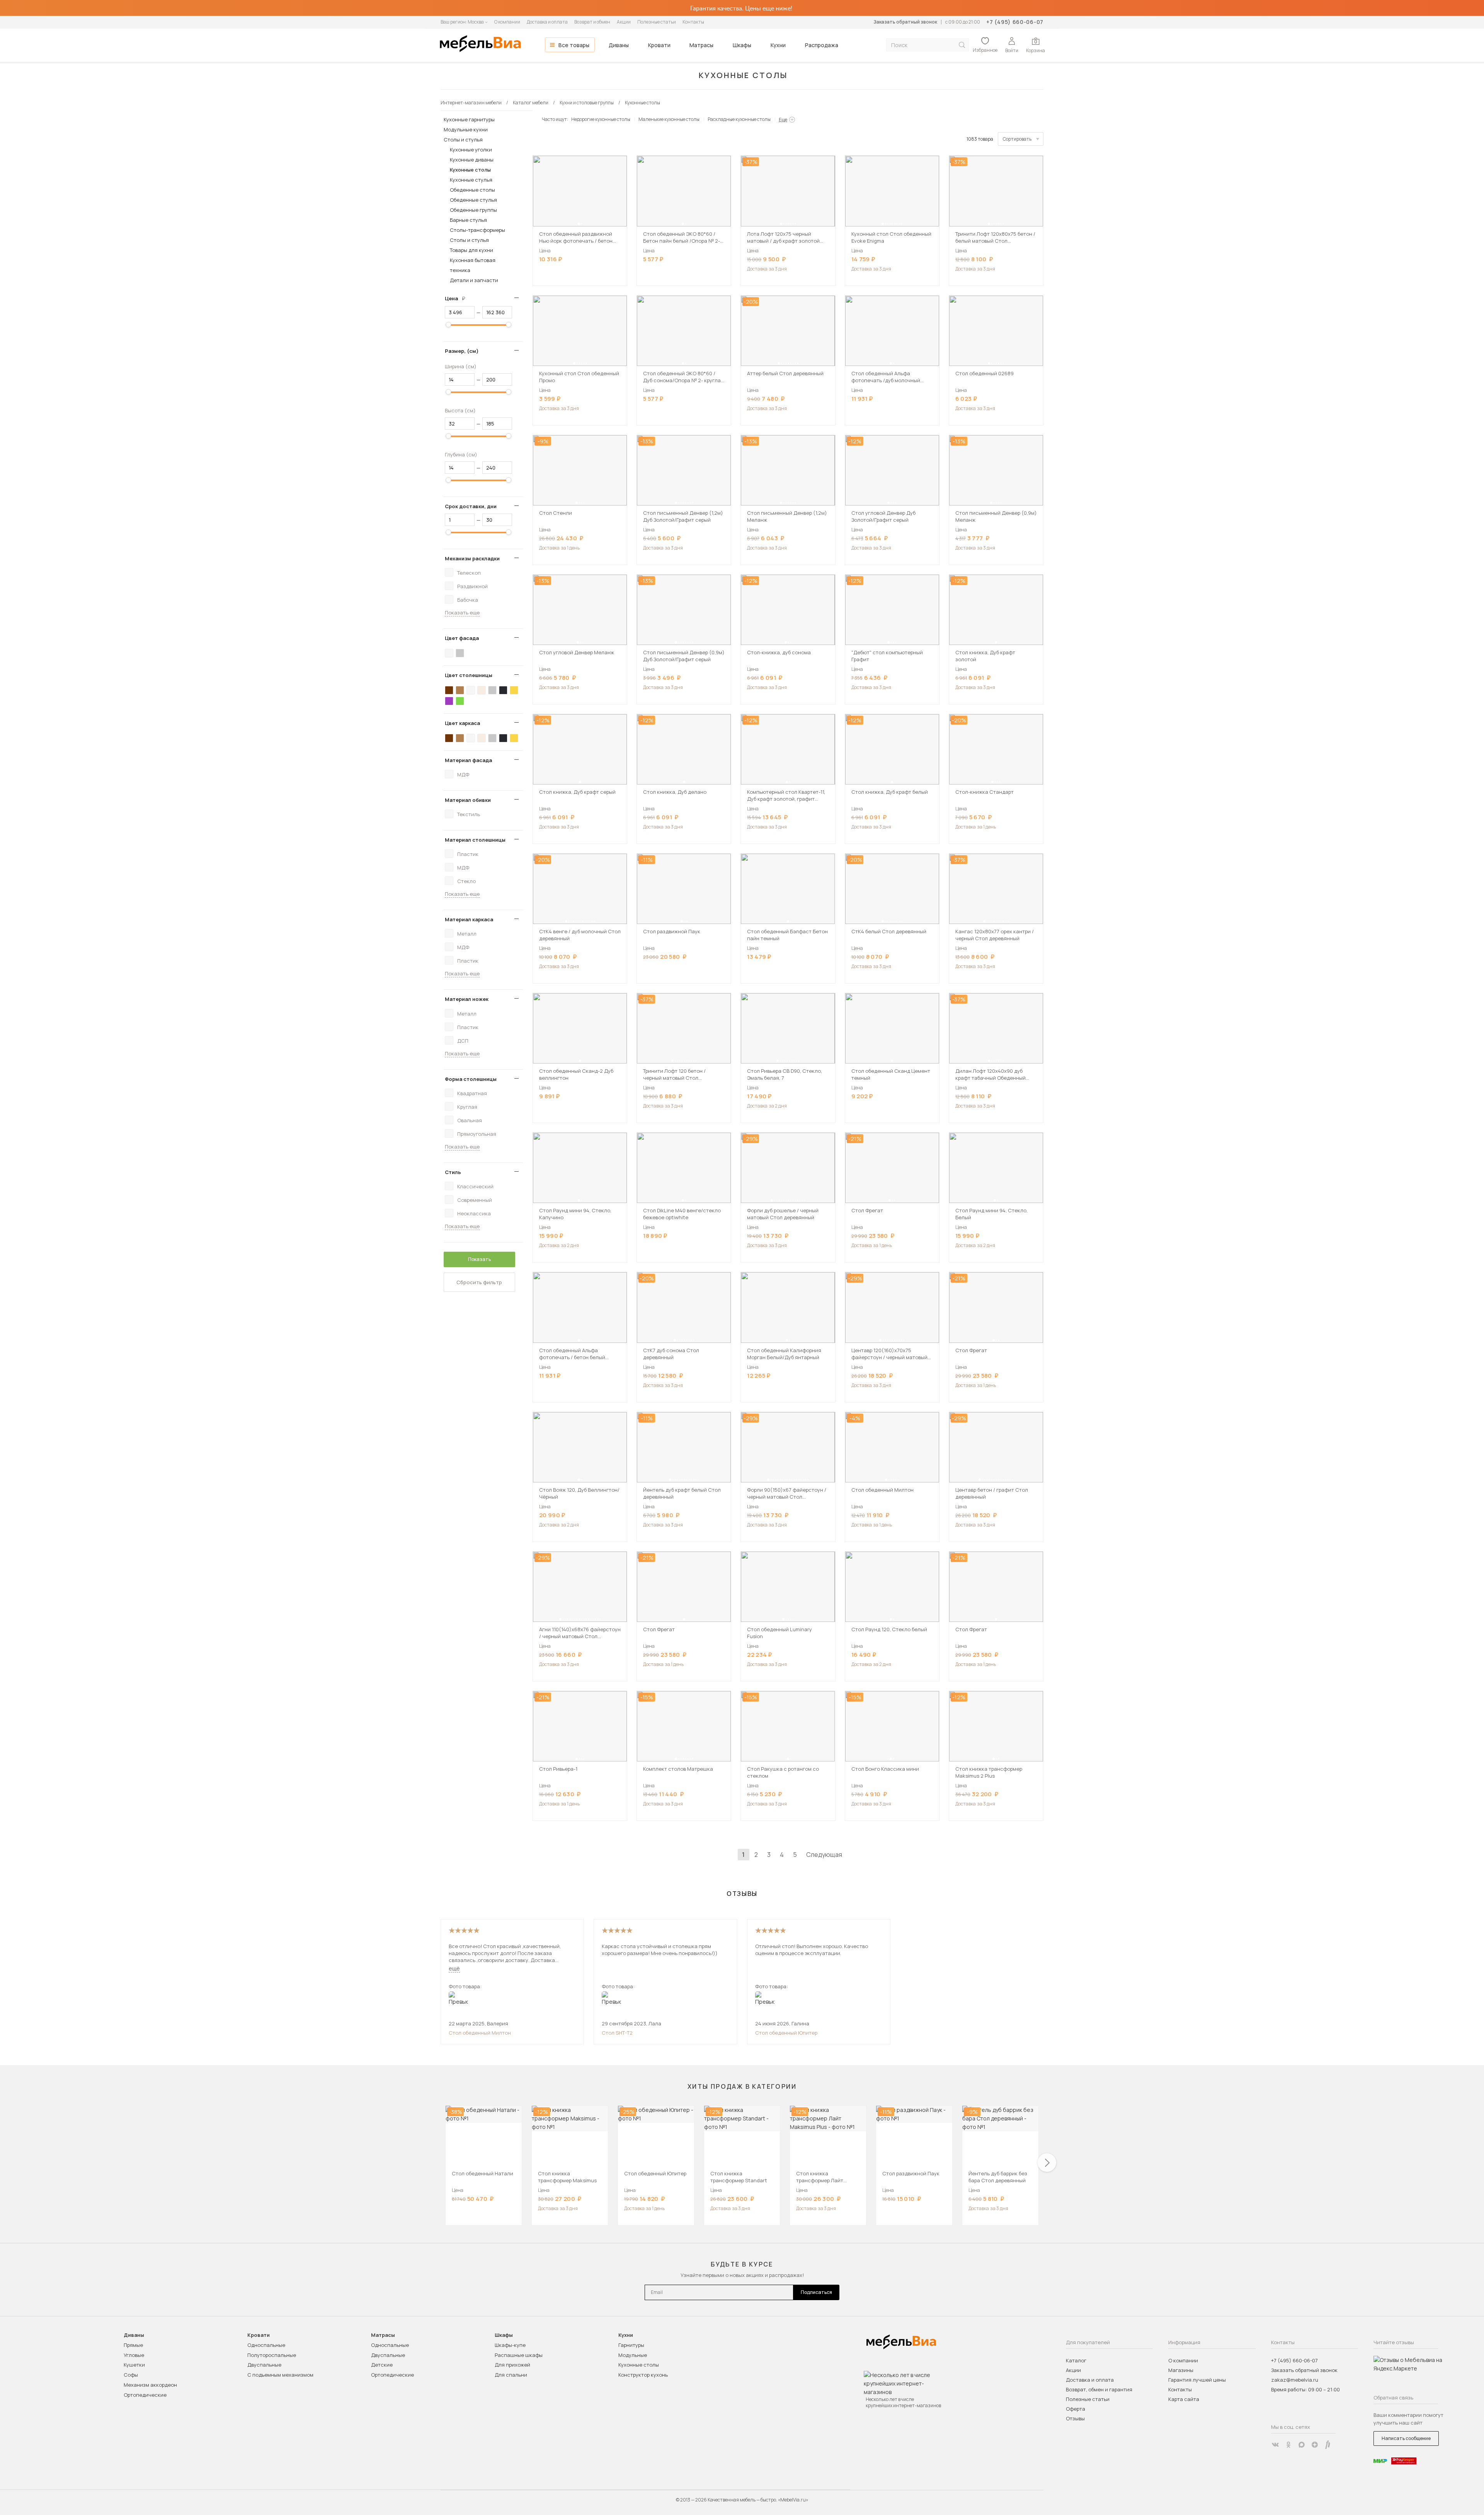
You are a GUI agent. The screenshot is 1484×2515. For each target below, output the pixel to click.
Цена (458, 298)
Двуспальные (264, 2365)
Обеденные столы (472, 190)
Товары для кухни (471, 250)
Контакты (693, 22)
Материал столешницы (475, 840)
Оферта (1076, 2409)
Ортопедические (145, 2395)
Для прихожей (512, 2365)
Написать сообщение (1406, 2438)
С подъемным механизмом (280, 2375)
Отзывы (1075, 2418)
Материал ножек (467, 999)
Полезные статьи (657, 22)
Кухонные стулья (471, 180)
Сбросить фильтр (479, 1282)
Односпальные (266, 2345)
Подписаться (816, 2292)
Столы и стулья (463, 140)
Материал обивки (468, 800)
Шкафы (742, 45)
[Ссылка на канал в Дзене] (1315, 2445)
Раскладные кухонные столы (739, 119)
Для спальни (511, 2375)
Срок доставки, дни (471, 506)
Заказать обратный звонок (905, 22)
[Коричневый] (460, 690)
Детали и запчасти (474, 280)
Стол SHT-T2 (617, 2033)
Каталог (1076, 2360)
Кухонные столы (470, 170)
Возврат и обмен (592, 22)
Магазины (1181, 2370)
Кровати (659, 45)
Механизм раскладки (472, 558)
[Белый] (449, 653)
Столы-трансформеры (477, 230)
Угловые (134, 2355)
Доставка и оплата (547, 22)
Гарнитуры (631, 2345)
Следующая (824, 1855)
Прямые (133, 2345)
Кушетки (134, 2365)
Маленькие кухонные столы (669, 119)
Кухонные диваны (472, 160)
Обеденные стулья (473, 200)
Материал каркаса (469, 919)
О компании (507, 22)
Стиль (453, 1172)
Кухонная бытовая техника (473, 265)
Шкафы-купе (510, 2345)
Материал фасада (468, 760)
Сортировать (1017, 139)
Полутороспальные (272, 2355)
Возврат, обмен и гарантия (1099, 2389)
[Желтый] (514, 690)
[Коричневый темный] (449, 690)
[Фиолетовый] (449, 701)
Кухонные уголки (471, 150)
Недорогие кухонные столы (601, 119)
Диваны (619, 45)
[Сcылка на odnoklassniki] (1288, 2445)
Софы (131, 2375)
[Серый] (460, 653)
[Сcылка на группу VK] (1275, 2445)
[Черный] (503, 690)
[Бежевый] (482, 690)
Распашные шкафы (519, 2355)
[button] (579, 224)
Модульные (633, 2355)
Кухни (778, 45)
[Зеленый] (460, 701)
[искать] (962, 45)
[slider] (448, 325)
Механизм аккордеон (150, 2385)
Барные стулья (468, 220)
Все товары (574, 45)
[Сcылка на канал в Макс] (1302, 2445)
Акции (624, 22)
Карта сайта (1184, 2399)
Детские (382, 2365)
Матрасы (701, 45)
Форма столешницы (471, 1079)
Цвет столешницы (469, 675)
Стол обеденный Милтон (480, 2033)
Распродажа (822, 45)
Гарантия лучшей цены (1197, 2380)
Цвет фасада (462, 638)
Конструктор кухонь (643, 2375)
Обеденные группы (473, 210)
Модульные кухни (466, 129)
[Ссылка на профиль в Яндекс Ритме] (1328, 2445)
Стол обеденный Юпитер (786, 2033)
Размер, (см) (462, 351)
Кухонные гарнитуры (469, 119)
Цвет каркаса (462, 723)
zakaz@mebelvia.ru (1295, 2380)
